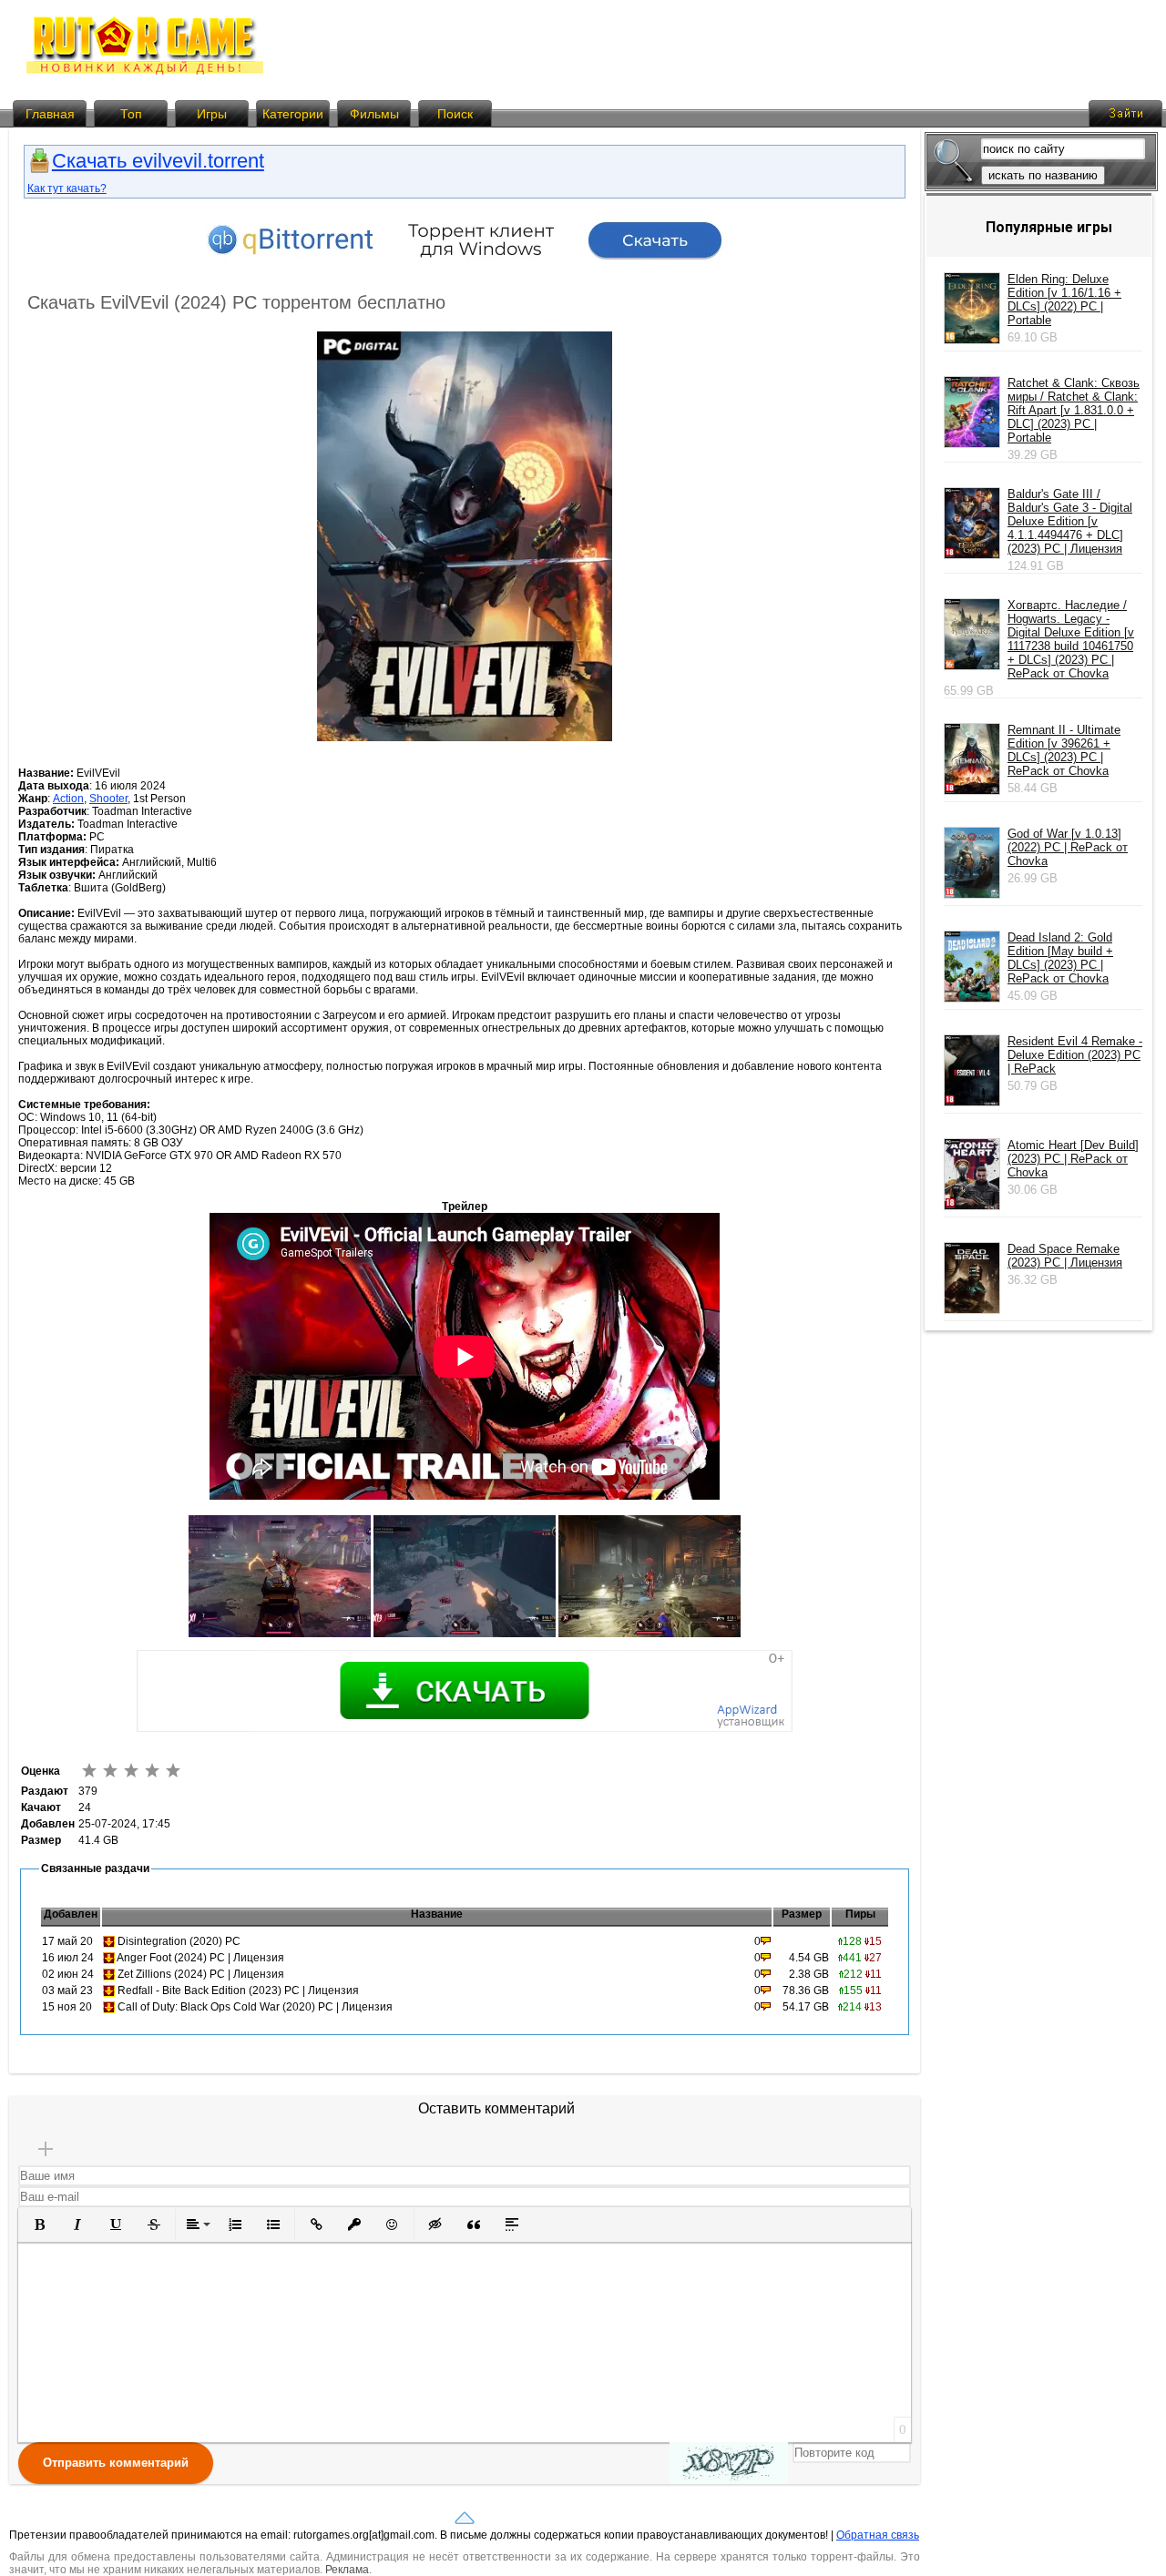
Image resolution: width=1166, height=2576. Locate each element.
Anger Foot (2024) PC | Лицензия (200, 1958)
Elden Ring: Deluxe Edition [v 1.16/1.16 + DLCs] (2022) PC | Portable (1064, 300)
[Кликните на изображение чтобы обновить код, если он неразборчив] (729, 2463)
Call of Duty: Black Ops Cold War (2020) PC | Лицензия (255, 2007)
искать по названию (1043, 175)
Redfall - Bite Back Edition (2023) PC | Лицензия (238, 1991)
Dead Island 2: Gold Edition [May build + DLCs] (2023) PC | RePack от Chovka (1060, 958)
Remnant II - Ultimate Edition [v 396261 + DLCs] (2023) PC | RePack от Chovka (1064, 750)
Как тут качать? (67, 188)
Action (68, 799)
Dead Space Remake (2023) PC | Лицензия (1065, 1256)
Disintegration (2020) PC (179, 1941)
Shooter (108, 799)
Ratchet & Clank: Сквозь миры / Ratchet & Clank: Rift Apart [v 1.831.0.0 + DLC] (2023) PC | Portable (1074, 410)
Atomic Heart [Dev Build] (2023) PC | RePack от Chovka (1073, 1159)
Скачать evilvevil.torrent (158, 161)
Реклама (347, 2570)
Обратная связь (878, 2535)
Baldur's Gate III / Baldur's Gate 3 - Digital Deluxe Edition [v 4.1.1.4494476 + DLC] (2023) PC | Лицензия (1070, 521)
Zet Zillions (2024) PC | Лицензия (201, 1974)
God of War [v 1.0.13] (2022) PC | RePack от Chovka (1068, 847)
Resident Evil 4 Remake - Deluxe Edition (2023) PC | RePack (1075, 1055)
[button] (39, 2225)
